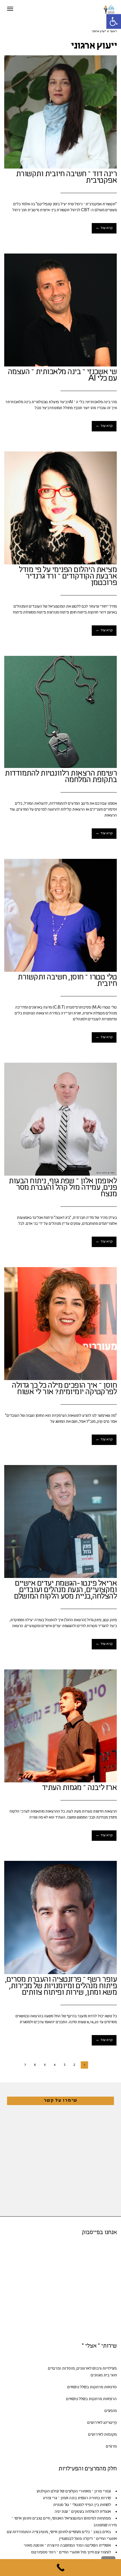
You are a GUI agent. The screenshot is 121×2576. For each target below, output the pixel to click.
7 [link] (25, 2065)
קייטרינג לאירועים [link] (102, 2423)
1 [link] (84, 2065)
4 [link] (55, 2065)
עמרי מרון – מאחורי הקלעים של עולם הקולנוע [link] (74, 2491)
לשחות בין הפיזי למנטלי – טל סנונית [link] (82, 2505)
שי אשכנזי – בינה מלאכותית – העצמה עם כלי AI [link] (62, 376)
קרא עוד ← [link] (104, 228)
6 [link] (35, 2065)
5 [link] (45, 2065)
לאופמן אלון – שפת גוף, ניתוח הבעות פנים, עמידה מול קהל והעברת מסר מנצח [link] (63, 1188)
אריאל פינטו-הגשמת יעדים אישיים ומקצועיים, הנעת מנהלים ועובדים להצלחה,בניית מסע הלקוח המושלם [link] (66, 1590)
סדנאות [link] (110, 2387)
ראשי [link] (113, 32)
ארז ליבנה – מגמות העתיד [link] (79, 1788)
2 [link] (74, 2065)
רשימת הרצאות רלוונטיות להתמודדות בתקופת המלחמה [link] (61, 777)
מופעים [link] (111, 2411)
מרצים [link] (111, 2447)
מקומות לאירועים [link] (102, 2435)
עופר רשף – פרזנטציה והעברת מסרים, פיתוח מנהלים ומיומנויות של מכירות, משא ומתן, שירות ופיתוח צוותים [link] (61, 1986)
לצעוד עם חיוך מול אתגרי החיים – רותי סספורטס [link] (71, 2552)
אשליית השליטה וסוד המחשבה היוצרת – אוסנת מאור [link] (67, 2546)
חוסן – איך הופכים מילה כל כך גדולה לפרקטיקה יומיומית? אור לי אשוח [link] (64, 1389)
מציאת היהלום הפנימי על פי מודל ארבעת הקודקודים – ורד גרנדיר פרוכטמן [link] (68, 577)
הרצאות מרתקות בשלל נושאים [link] (91, 2399)
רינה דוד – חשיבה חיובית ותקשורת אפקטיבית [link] (67, 178)
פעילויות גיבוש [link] (105, 2369)
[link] (114, 21)
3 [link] (64, 2065)
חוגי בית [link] (110, 2375)
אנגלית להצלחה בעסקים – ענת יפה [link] (83, 2512)
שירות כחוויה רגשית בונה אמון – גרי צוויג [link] (77, 2498)
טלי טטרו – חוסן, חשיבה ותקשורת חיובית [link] (67, 981)
